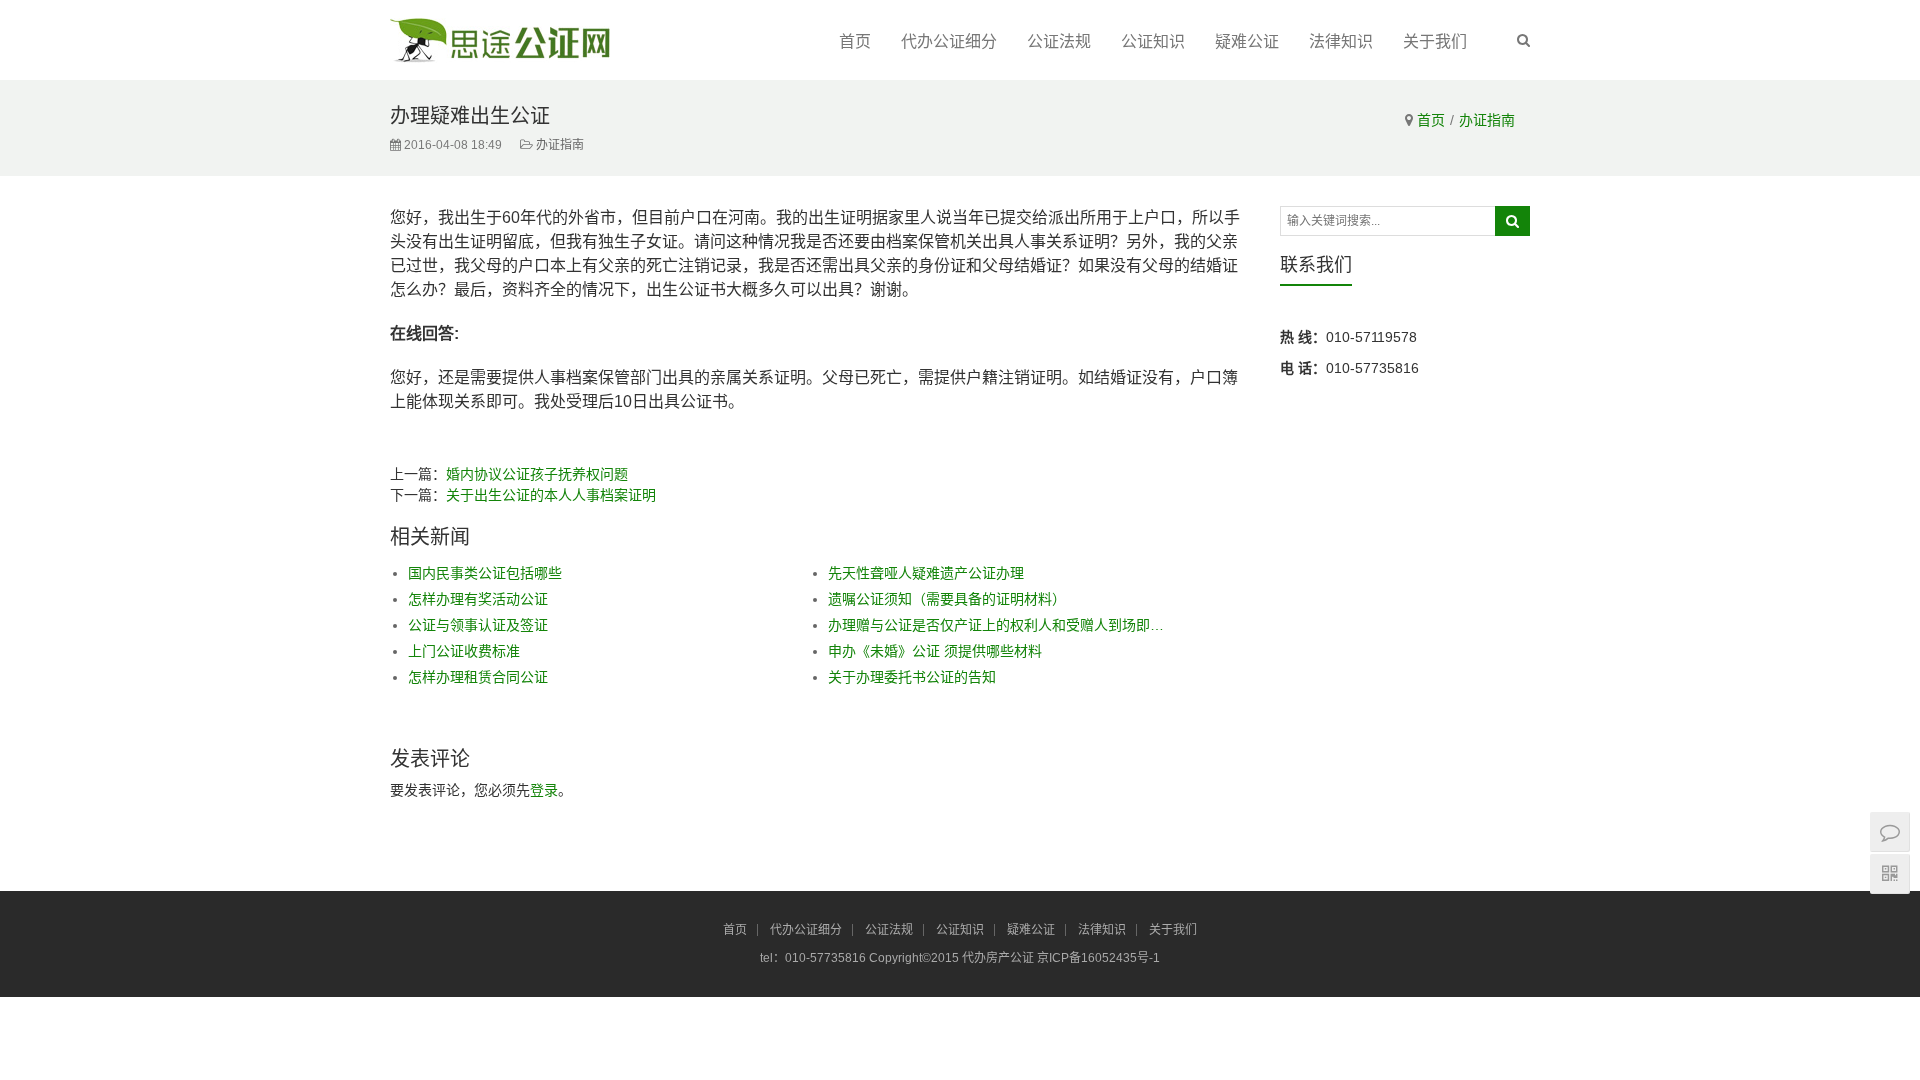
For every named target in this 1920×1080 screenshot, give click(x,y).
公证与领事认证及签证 (478, 625)
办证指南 (1487, 120)
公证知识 (1153, 41)
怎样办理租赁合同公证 (478, 677)
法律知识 (1341, 41)
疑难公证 (1247, 41)
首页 (855, 41)
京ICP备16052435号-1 (1098, 958)
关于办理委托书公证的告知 (912, 677)
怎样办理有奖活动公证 (478, 599)
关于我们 (1435, 41)
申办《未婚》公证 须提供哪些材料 (935, 651)
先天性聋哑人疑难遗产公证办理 (926, 573)
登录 (544, 790)
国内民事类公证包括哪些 (485, 573)
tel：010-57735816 (814, 958)
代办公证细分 (949, 41)
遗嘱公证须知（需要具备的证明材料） (947, 599)
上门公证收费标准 (464, 651)
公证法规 (1059, 41)
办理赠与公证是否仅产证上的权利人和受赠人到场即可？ (996, 625)
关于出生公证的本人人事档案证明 (551, 495)
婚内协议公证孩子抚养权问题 (537, 474)
